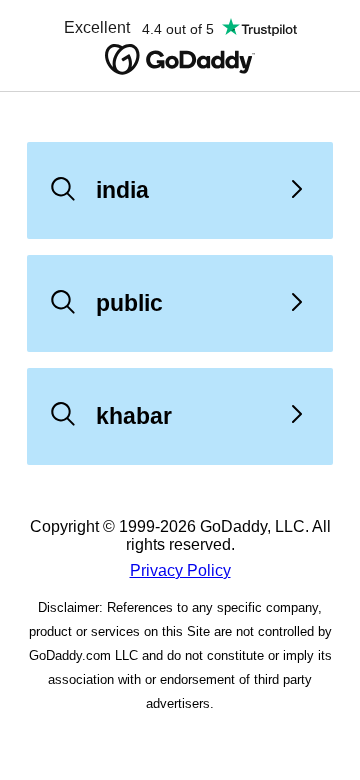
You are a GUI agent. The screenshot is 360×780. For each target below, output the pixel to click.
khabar (134, 416)
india (122, 190)
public (129, 303)
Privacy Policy (180, 570)
